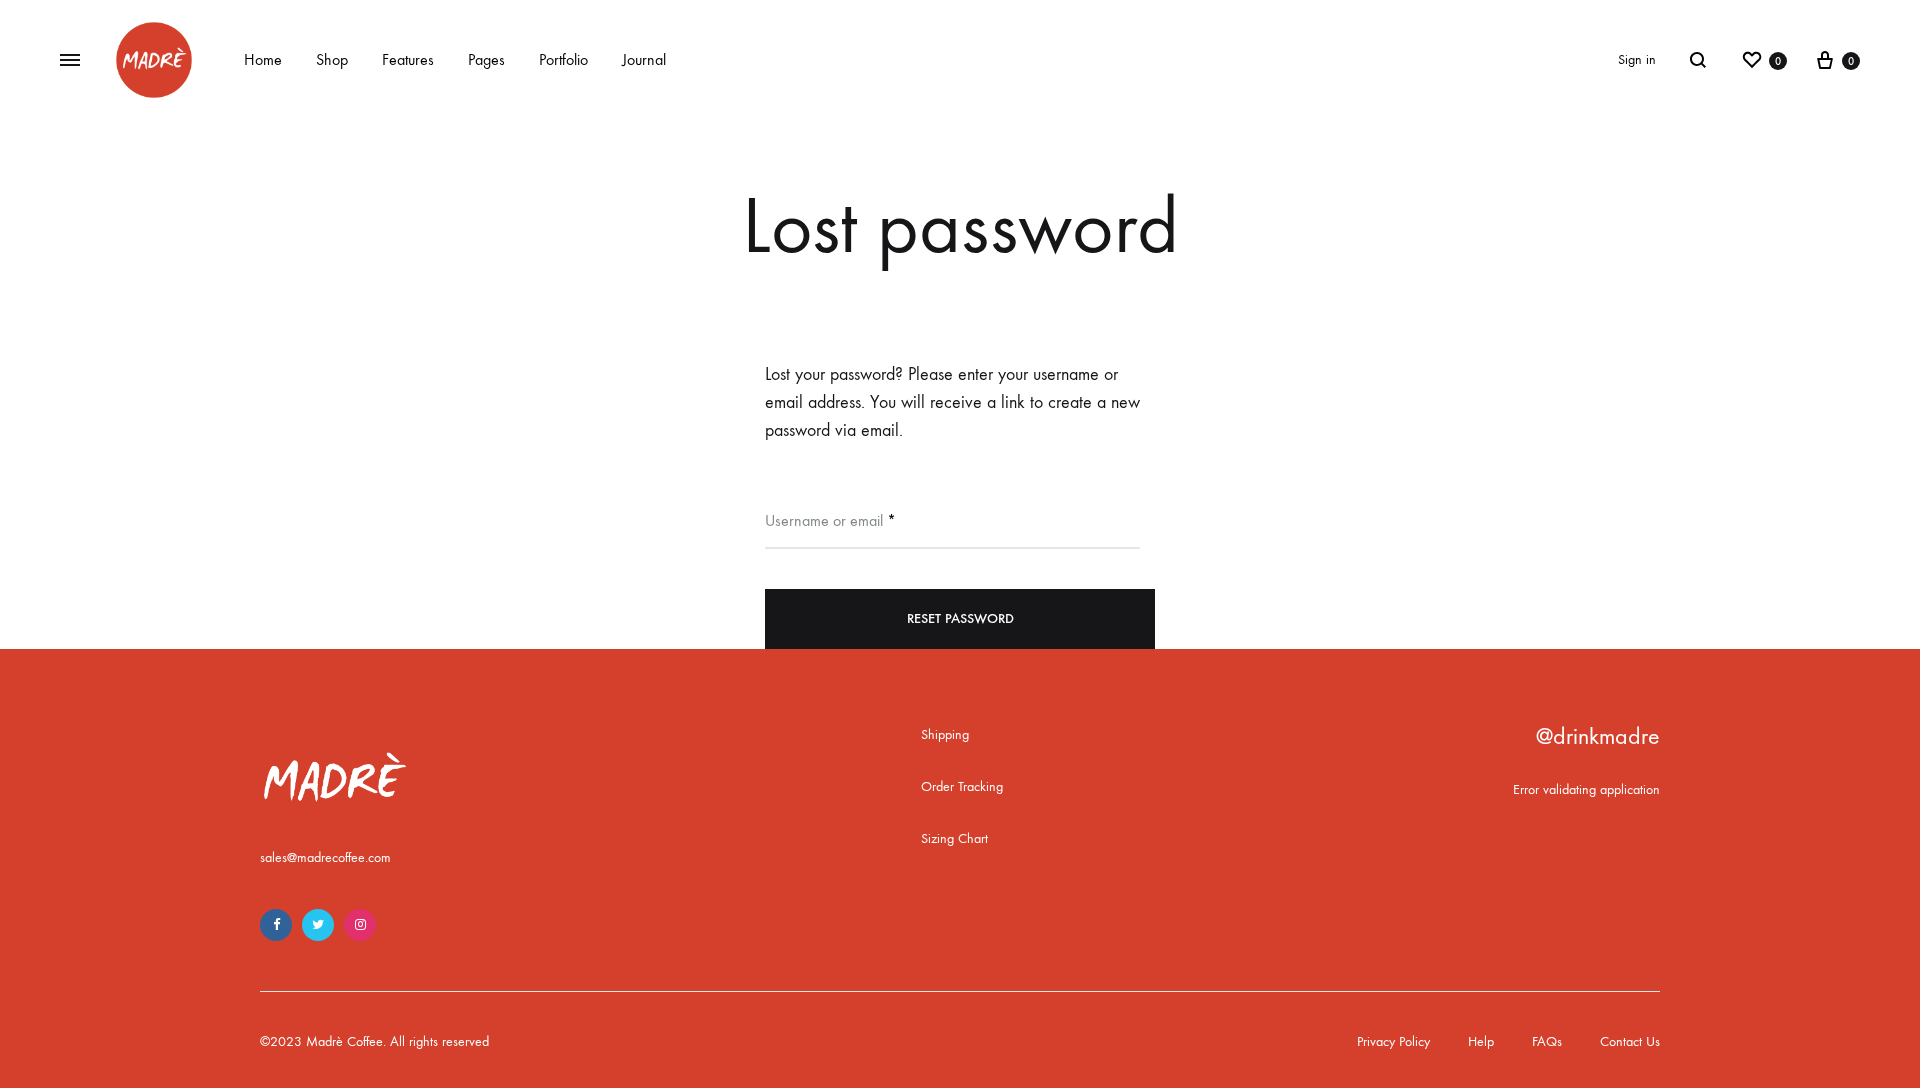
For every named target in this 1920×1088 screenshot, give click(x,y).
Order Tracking (962, 786)
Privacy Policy (1393, 1041)
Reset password (960, 618)
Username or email (830, 520)
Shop (332, 59)
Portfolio (563, 59)
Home (263, 59)
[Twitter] (318, 925)
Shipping (945, 734)
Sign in (1637, 59)
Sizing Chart (954, 838)
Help (1481, 1041)
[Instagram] (360, 925)
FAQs (1547, 1041)
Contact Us (1630, 1041)
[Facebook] (276, 925)
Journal (644, 59)
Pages (486, 59)
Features (408, 59)
